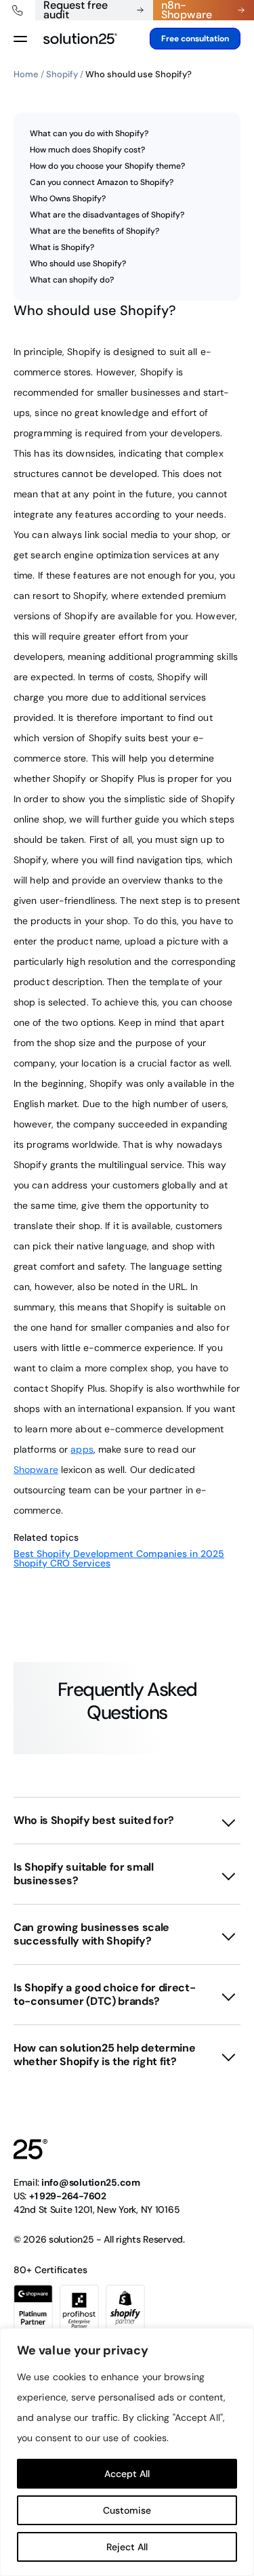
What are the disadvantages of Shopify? (107, 215)
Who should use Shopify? (78, 264)
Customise (127, 2510)
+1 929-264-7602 (68, 2196)
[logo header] (80, 39)
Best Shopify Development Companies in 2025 (119, 1554)
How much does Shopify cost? (87, 150)
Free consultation (195, 39)
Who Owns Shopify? (68, 199)
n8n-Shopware (187, 10)
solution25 (71, 2239)
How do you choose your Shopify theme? (107, 166)
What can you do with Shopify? (89, 133)
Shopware (36, 1470)
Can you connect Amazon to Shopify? (102, 182)
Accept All (127, 2474)
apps (82, 1449)
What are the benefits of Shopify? (94, 231)
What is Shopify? (62, 247)
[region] (127, 2452)
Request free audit (76, 10)
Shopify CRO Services (62, 1563)
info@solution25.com (91, 2182)
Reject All (127, 2547)
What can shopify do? (72, 280)
